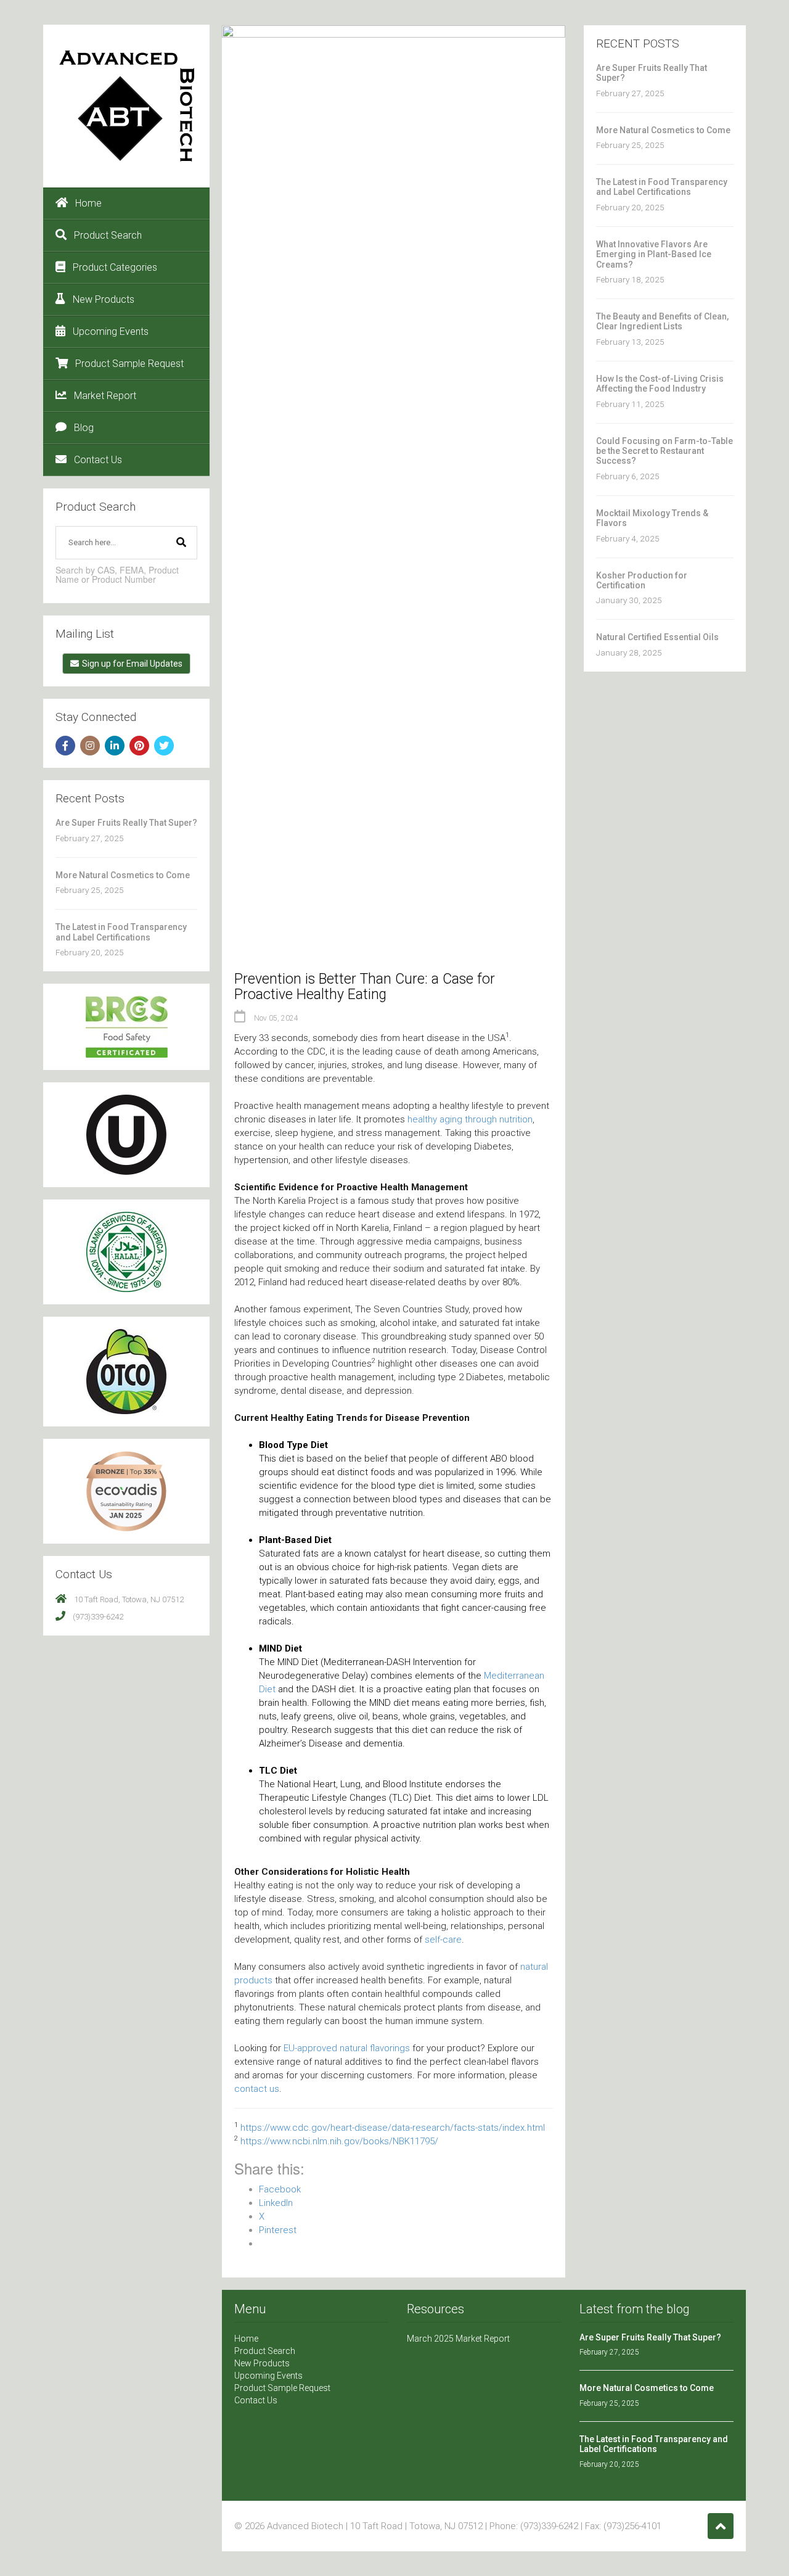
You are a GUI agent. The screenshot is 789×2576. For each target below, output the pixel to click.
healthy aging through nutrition (470, 1119)
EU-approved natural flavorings (347, 2048)
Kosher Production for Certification (642, 580)
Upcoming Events (111, 331)
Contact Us (98, 460)
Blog (84, 428)
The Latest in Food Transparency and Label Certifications (121, 932)
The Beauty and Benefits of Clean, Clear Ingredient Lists (662, 321)
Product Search (108, 235)
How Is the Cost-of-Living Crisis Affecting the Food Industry (660, 384)
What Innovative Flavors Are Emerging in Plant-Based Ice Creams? (654, 254)
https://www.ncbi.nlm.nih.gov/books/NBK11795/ (339, 2141)
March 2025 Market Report (458, 2339)
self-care (443, 1940)
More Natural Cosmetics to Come (123, 875)
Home (88, 203)
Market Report (105, 396)
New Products (104, 299)
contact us (257, 2089)
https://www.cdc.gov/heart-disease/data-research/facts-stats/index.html (393, 2128)
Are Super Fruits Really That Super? (126, 823)
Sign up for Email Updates (132, 664)
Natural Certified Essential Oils (657, 637)
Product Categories (115, 267)
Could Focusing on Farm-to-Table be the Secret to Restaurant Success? (664, 451)
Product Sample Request (129, 364)
